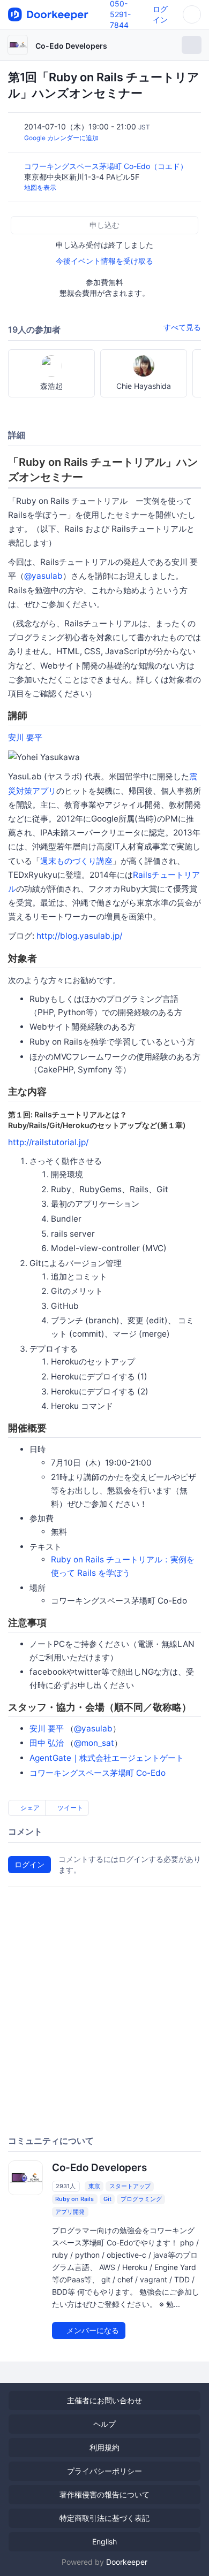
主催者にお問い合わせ (104, 2400)
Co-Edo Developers (71, 46)
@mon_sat (94, 1743)
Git (107, 2199)
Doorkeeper (127, 2562)
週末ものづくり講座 (76, 861)
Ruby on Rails (74, 2199)
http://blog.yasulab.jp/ (79, 936)
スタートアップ (130, 2186)
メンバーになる (92, 2330)
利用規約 (104, 2447)
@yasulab (43, 576)
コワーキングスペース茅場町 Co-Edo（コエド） (107, 166)
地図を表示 (40, 187)
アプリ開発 (70, 2212)
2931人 (66, 2186)
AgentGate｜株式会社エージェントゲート (107, 1758)
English (104, 2541)
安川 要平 (25, 737)
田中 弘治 (47, 1743)
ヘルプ (104, 2424)
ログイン (29, 1864)
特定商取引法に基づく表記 (104, 2518)
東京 (94, 2186)
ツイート (69, 1808)
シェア (29, 1808)
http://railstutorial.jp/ (48, 1142)
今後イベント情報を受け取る (104, 261)
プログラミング (141, 2199)
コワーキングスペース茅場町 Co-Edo (98, 1773)
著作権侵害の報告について (104, 2494)
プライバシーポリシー (104, 2471)
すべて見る (182, 327)
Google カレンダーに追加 (61, 138)
